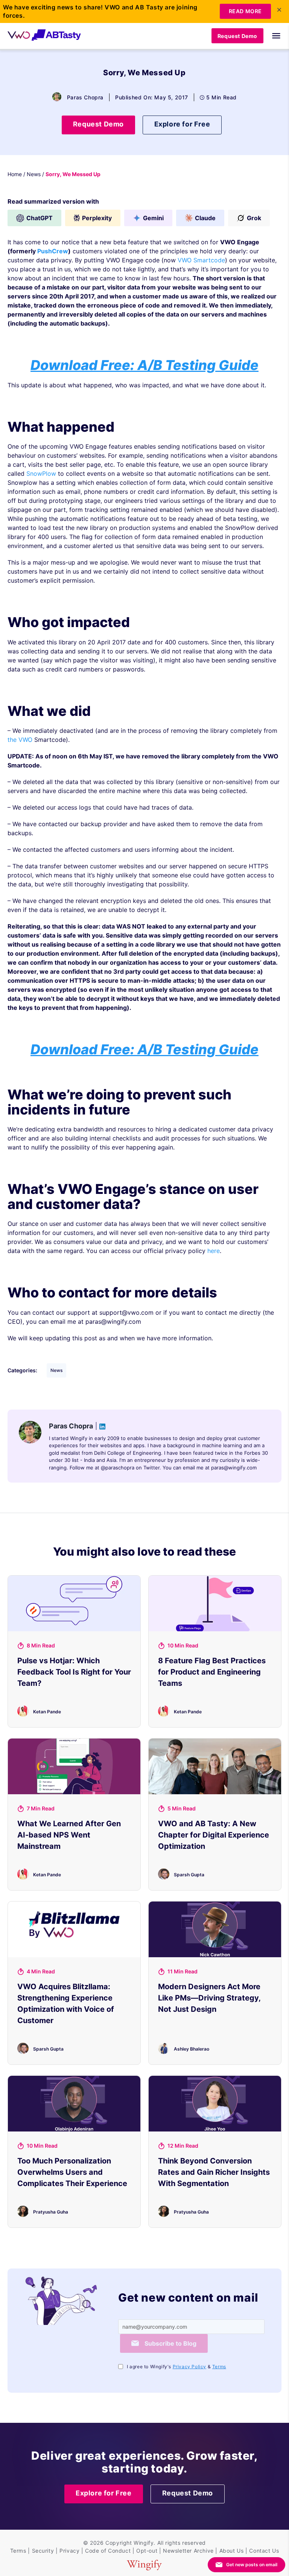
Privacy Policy (189, 2367)
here (214, 1251)
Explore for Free (182, 124)
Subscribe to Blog (170, 2343)
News (34, 174)
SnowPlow (41, 473)
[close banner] (279, 10)
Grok (254, 218)
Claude (205, 218)
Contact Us (264, 2551)
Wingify (144, 2543)
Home (15, 174)
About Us (232, 2551)
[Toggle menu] (272, 36)
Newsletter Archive (188, 2551)
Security (43, 2551)
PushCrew (53, 251)
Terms (219, 2367)
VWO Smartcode (201, 260)
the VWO (20, 740)
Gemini (153, 218)
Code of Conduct (108, 2551)
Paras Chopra (85, 97)
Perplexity (97, 218)
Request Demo (237, 36)
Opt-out (147, 2551)
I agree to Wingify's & (176, 2367)
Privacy (69, 2551)
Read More (245, 11)
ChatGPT (40, 218)
